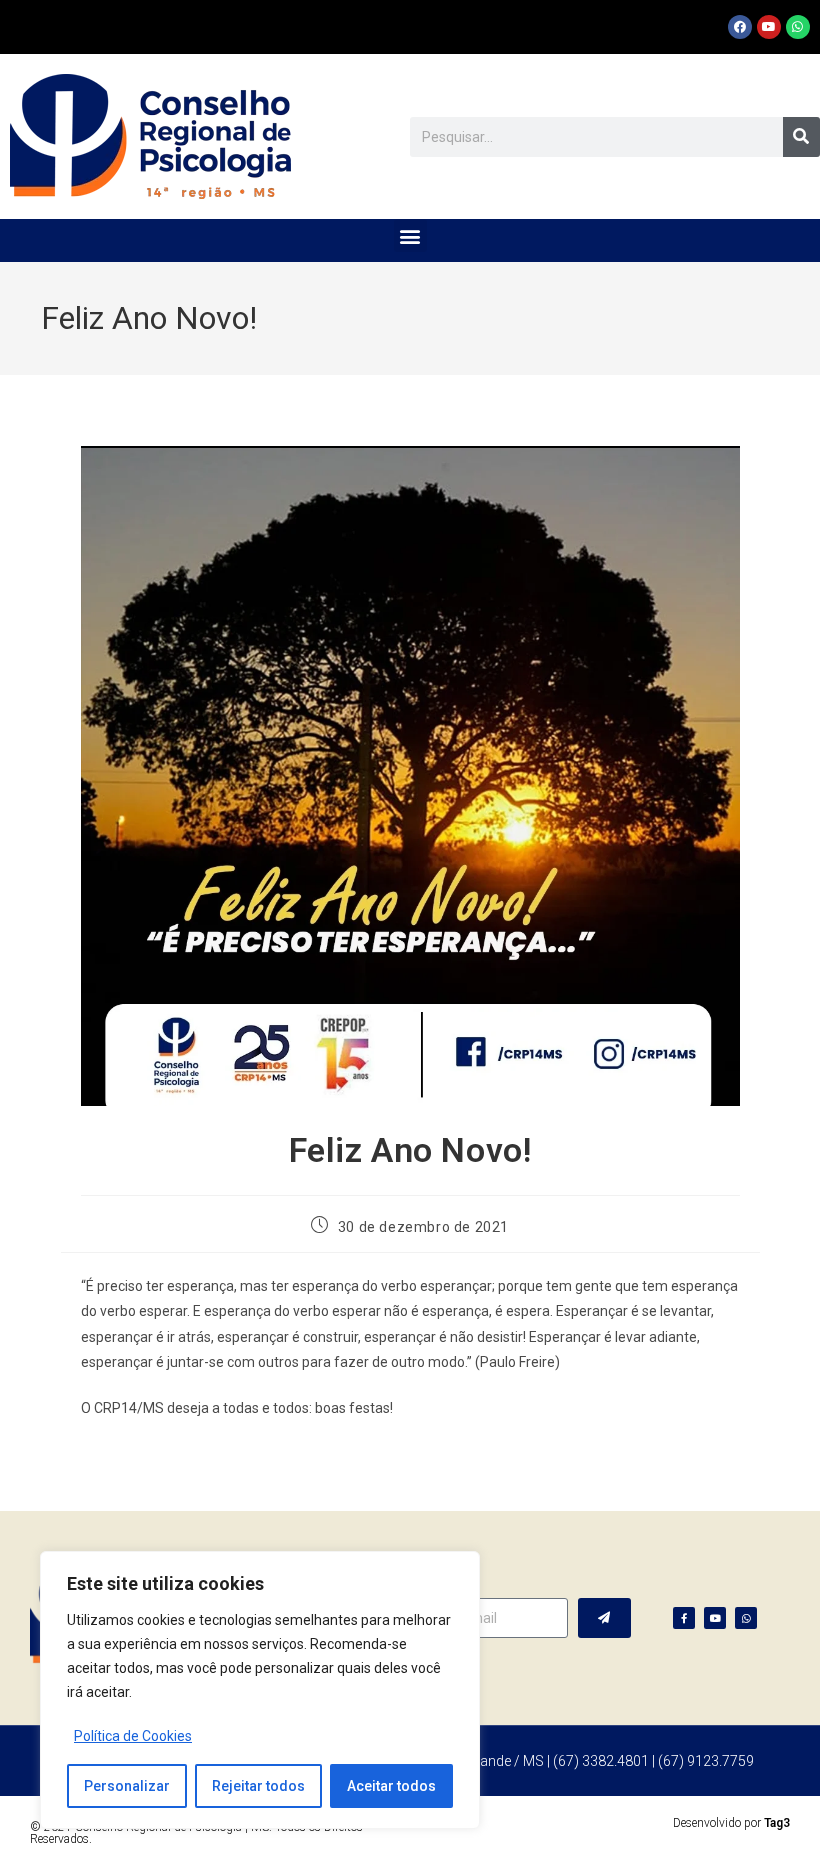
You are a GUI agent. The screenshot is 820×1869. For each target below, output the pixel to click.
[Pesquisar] (801, 137)
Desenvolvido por (731, 1823)
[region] (260, 1690)
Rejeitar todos (258, 1786)
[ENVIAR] (604, 1618)
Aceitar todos (391, 1786)
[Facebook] (740, 27)
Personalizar (127, 1786)
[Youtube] (769, 27)
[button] (410, 235)
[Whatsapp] (798, 27)
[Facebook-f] (684, 1618)
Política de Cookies (133, 1736)
